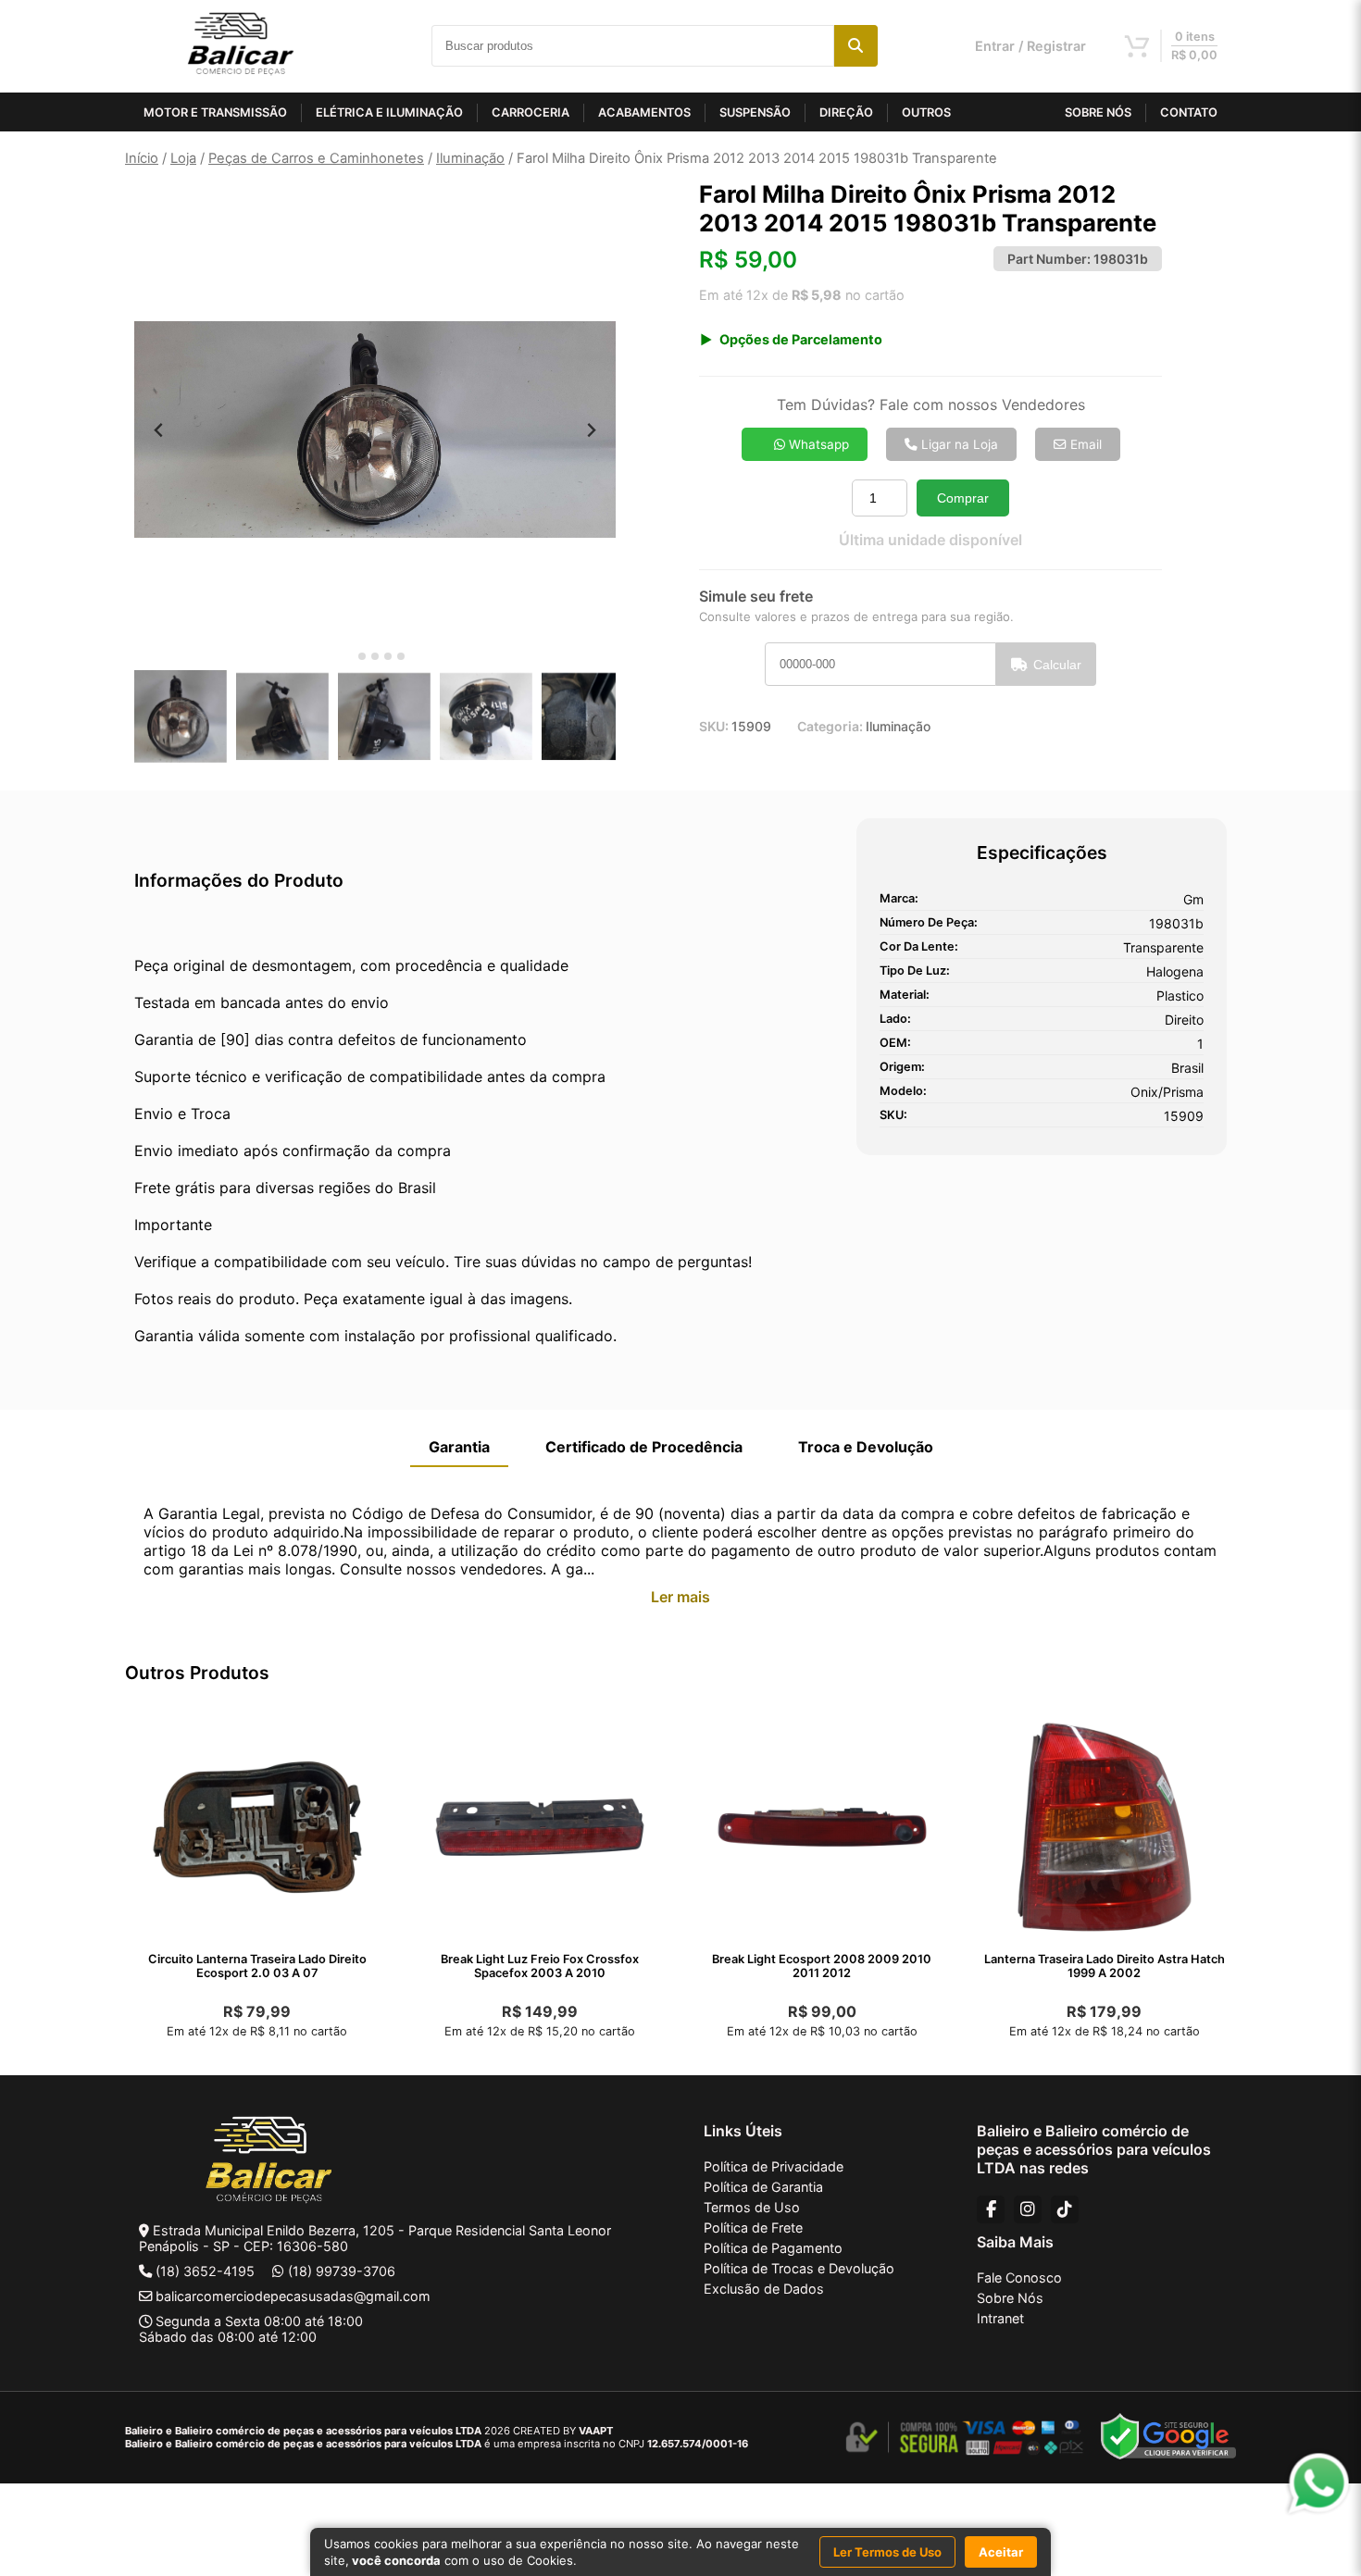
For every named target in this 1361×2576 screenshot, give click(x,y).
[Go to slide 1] (349, 657)
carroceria (531, 112)
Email (1084, 444)
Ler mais (680, 1597)
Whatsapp (817, 444)
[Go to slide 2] (362, 656)
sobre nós (1098, 112)
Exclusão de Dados (764, 2289)
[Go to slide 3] (375, 656)
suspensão (755, 112)
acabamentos (644, 112)
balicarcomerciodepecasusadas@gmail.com (293, 2296)
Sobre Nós (1010, 2298)
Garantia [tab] (459, 1447)
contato (1189, 112)
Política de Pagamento (773, 2248)
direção (846, 112)
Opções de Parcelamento (801, 339)
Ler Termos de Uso (887, 2552)
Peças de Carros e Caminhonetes (316, 158)
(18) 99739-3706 (342, 2271)
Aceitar (1001, 2552)
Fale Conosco (1019, 2277)
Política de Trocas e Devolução (799, 2268)
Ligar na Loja (958, 444)
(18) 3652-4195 (205, 2271)
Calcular (1057, 665)
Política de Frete (753, 2228)
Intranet (1000, 2318)
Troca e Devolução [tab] (866, 1447)
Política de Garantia (763, 2187)
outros (926, 112)
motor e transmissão (215, 112)
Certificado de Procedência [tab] (644, 1447)
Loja (183, 158)
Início (142, 158)
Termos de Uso (752, 2207)
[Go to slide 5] (401, 656)
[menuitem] (181, 716)
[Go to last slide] (159, 430)
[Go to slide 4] (388, 656)
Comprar (963, 498)
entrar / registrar (1030, 46)
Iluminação (470, 158)
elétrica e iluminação (389, 112)
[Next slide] (591, 430)
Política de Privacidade (774, 2166)
